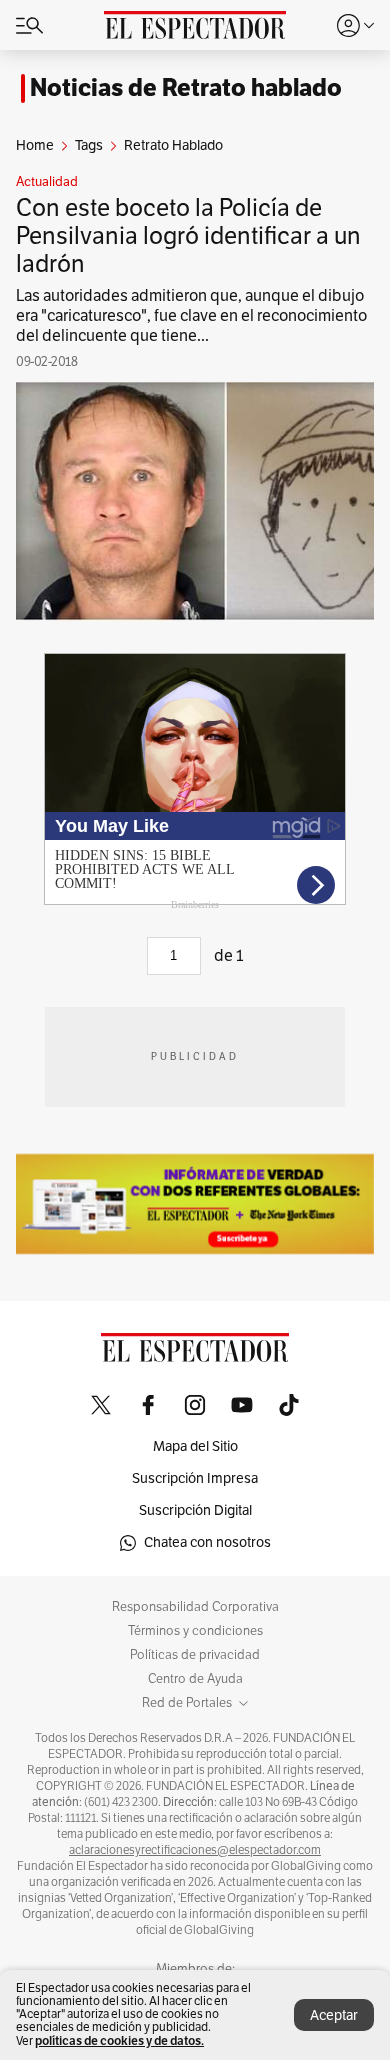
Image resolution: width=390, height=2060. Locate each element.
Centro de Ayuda (195, 1679)
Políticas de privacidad (195, 1655)
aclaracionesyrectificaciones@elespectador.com (195, 1850)
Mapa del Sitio (195, 1446)
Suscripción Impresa (195, 1478)
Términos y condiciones (195, 1631)
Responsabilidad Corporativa (195, 1607)
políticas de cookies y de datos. (119, 2040)
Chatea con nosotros (207, 1542)
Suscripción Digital (195, 1510)
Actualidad (47, 182)
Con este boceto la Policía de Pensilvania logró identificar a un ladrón (188, 236)
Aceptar (334, 2015)
